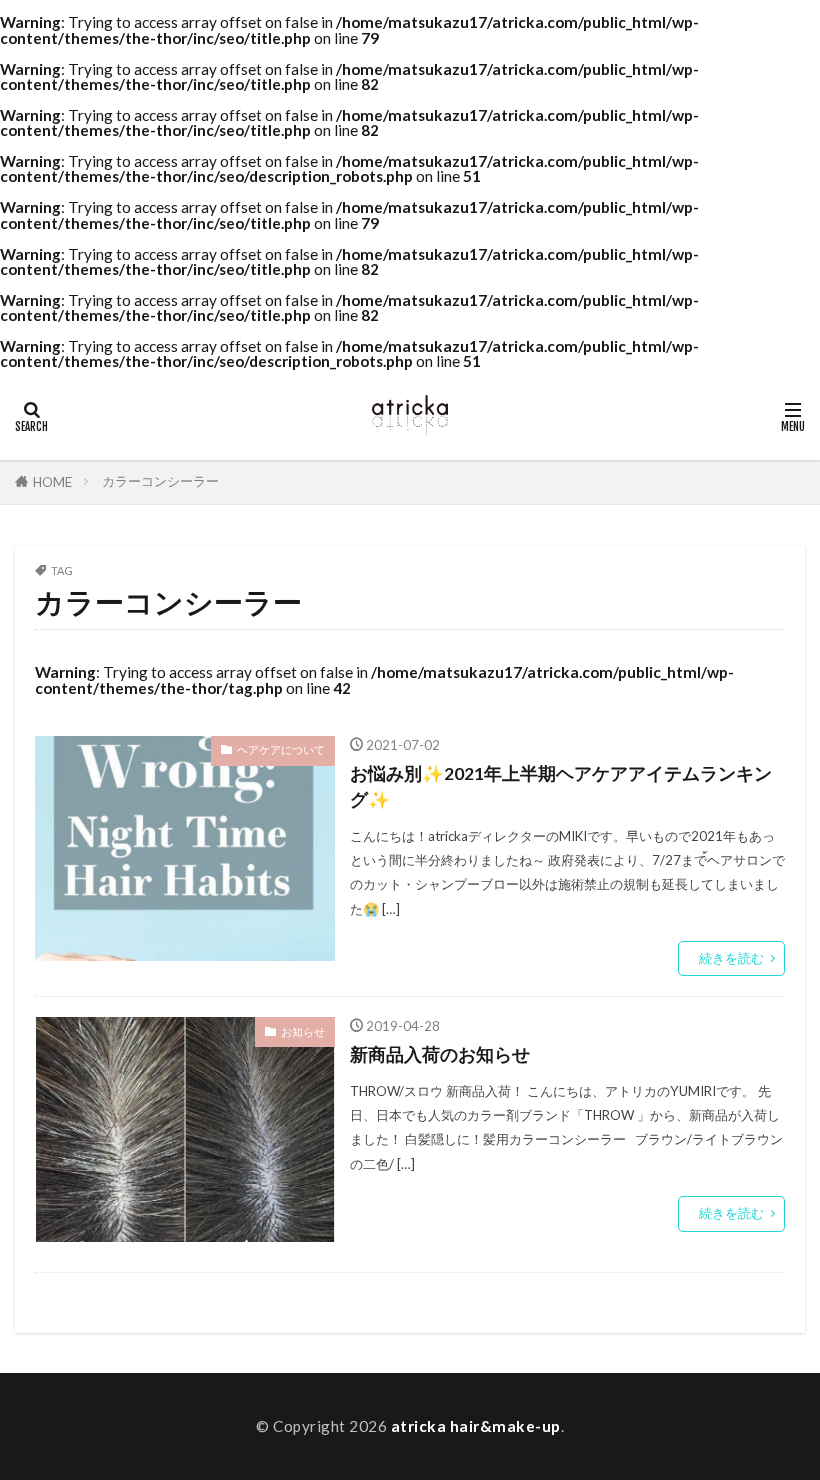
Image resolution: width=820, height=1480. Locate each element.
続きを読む (731, 958)
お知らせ (303, 1031)
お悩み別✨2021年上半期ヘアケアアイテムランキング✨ (561, 786)
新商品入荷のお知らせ (440, 1054)
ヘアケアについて (281, 749)
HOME (52, 482)
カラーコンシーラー (160, 481)
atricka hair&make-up (476, 1426)
